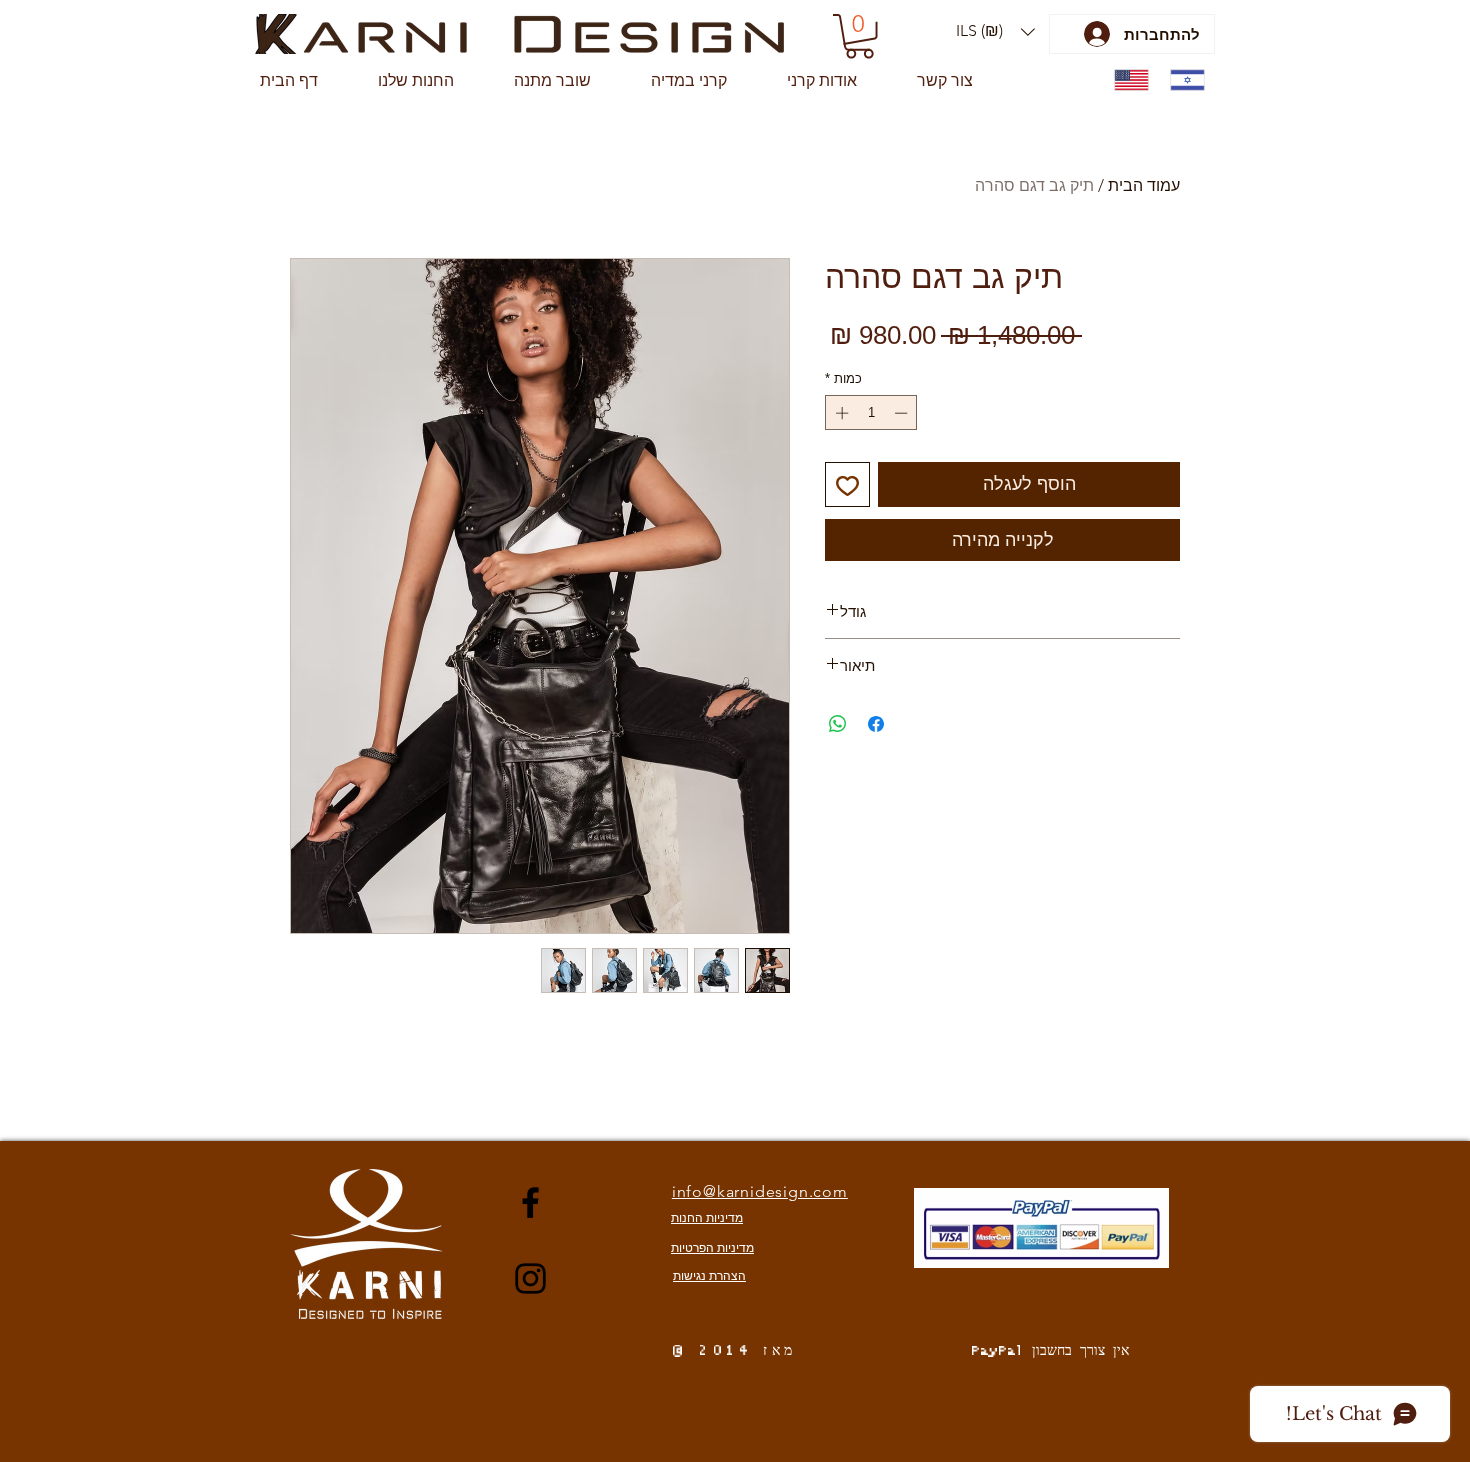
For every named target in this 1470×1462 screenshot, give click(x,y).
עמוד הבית (1144, 185)
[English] (1127, 80)
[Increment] (840, 413)
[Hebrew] (1183, 80)
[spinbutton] (871, 413)
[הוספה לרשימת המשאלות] (847, 484)
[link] (859, 36)
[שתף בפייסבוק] (876, 724)
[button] (995, 31)
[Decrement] (903, 413)
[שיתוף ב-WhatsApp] (838, 724)
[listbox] (995, 31)
